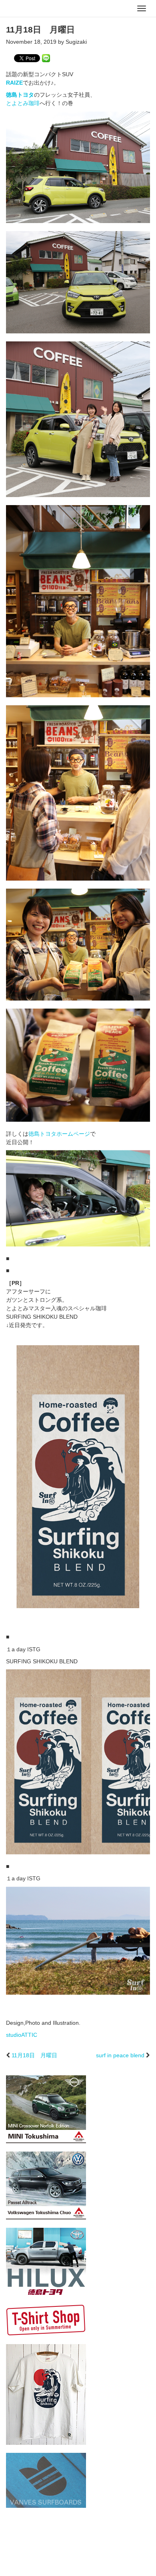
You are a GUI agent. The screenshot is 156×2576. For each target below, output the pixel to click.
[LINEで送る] (46, 58)
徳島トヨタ (20, 95)
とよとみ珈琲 (23, 103)
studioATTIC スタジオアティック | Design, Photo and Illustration (38, 9)
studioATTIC (22, 2035)
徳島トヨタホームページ (59, 1134)
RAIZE (14, 83)
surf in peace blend (120, 2055)
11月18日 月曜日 (34, 2055)
